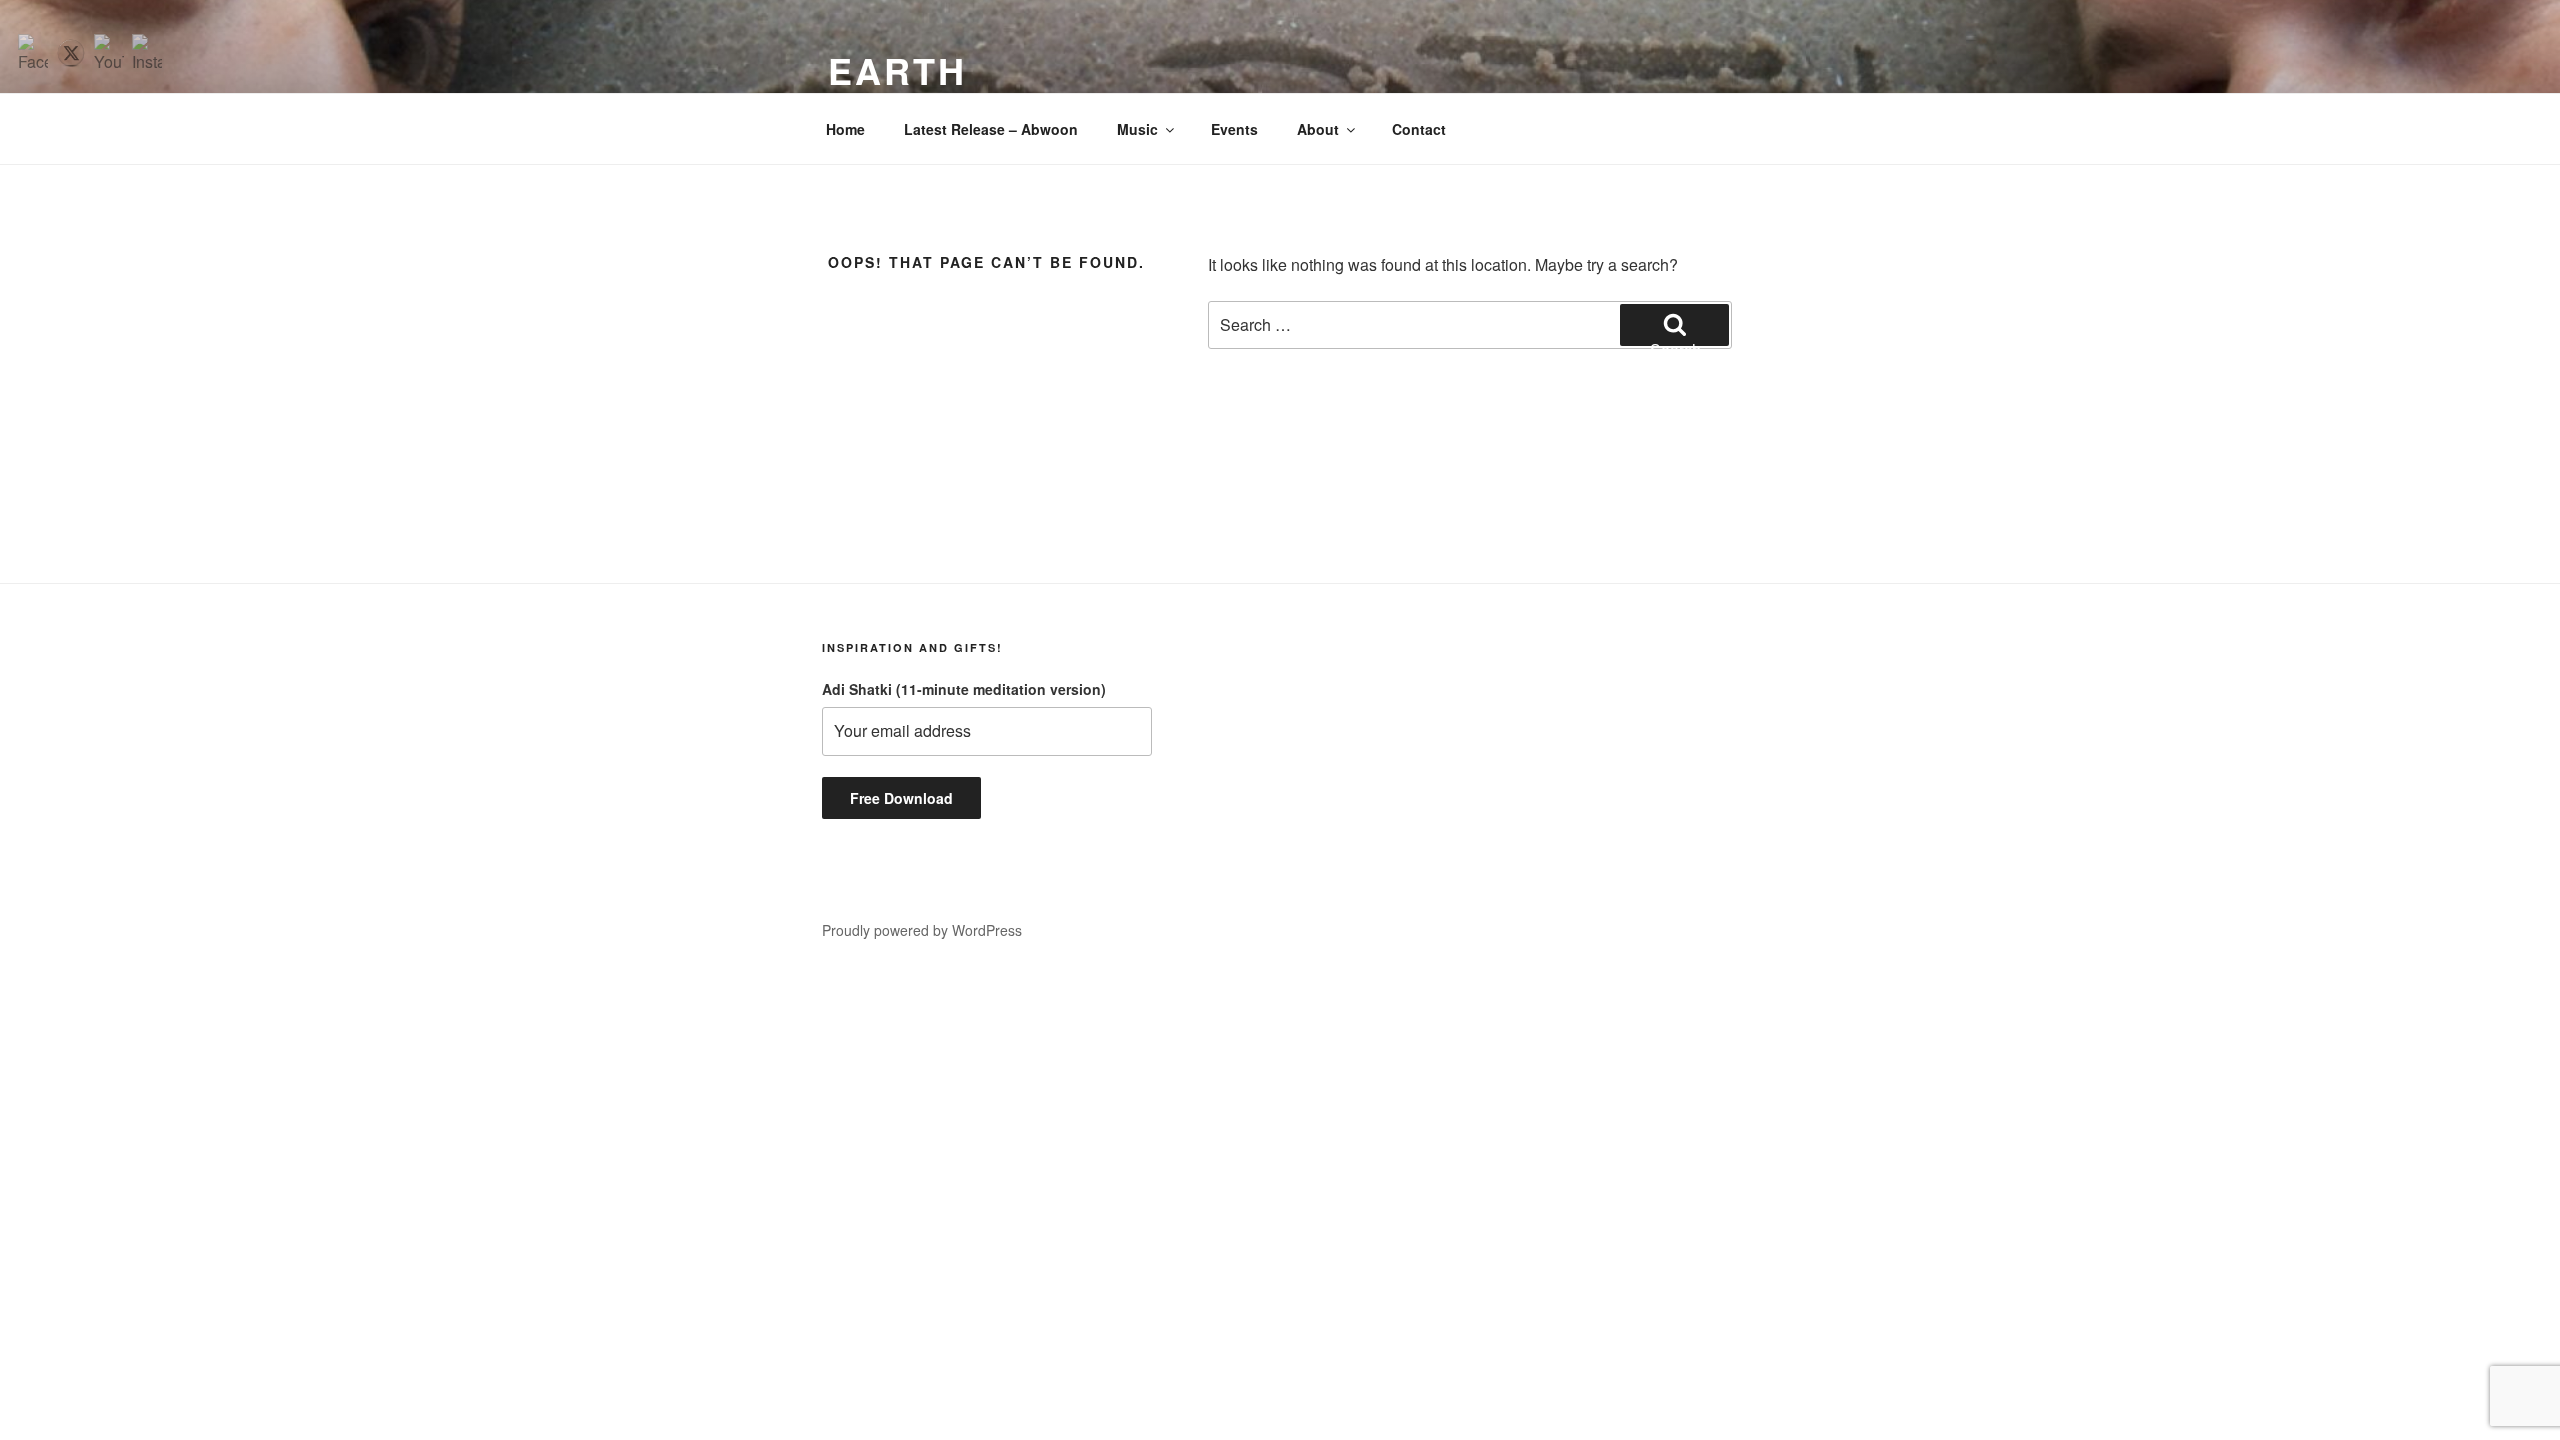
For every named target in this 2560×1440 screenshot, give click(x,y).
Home (845, 129)
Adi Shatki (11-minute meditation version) (964, 689)
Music (1137, 129)
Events (1234, 129)
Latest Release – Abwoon (991, 129)
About (1318, 129)
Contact (1419, 129)
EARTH (897, 70)
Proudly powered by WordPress (922, 930)
